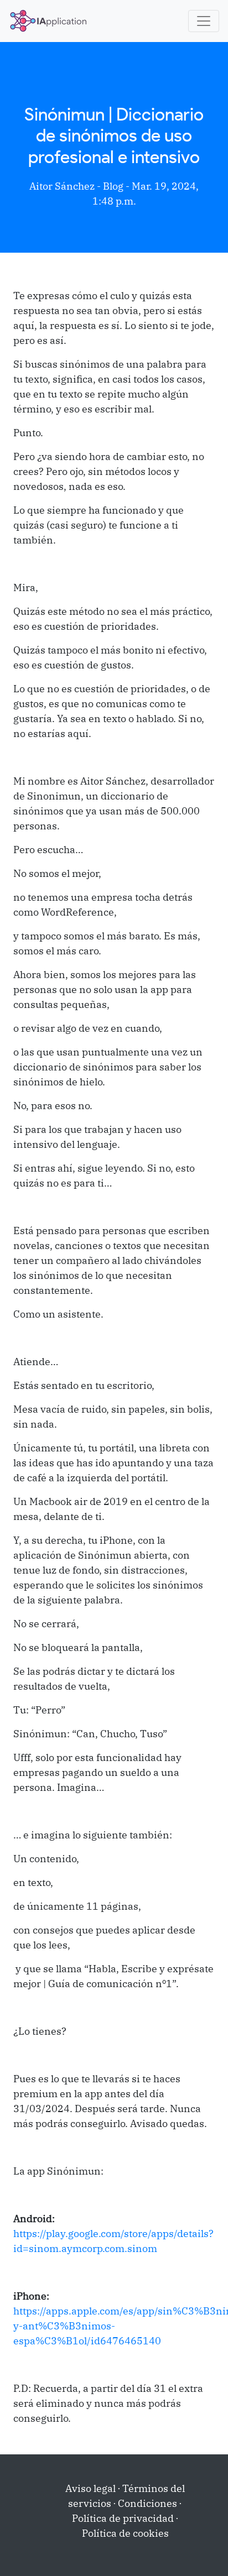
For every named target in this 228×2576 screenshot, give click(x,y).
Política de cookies (125, 2533)
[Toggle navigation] (204, 21)
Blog (113, 186)
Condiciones (147, 2503)
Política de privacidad (123, 2518)
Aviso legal (90, 2488)
